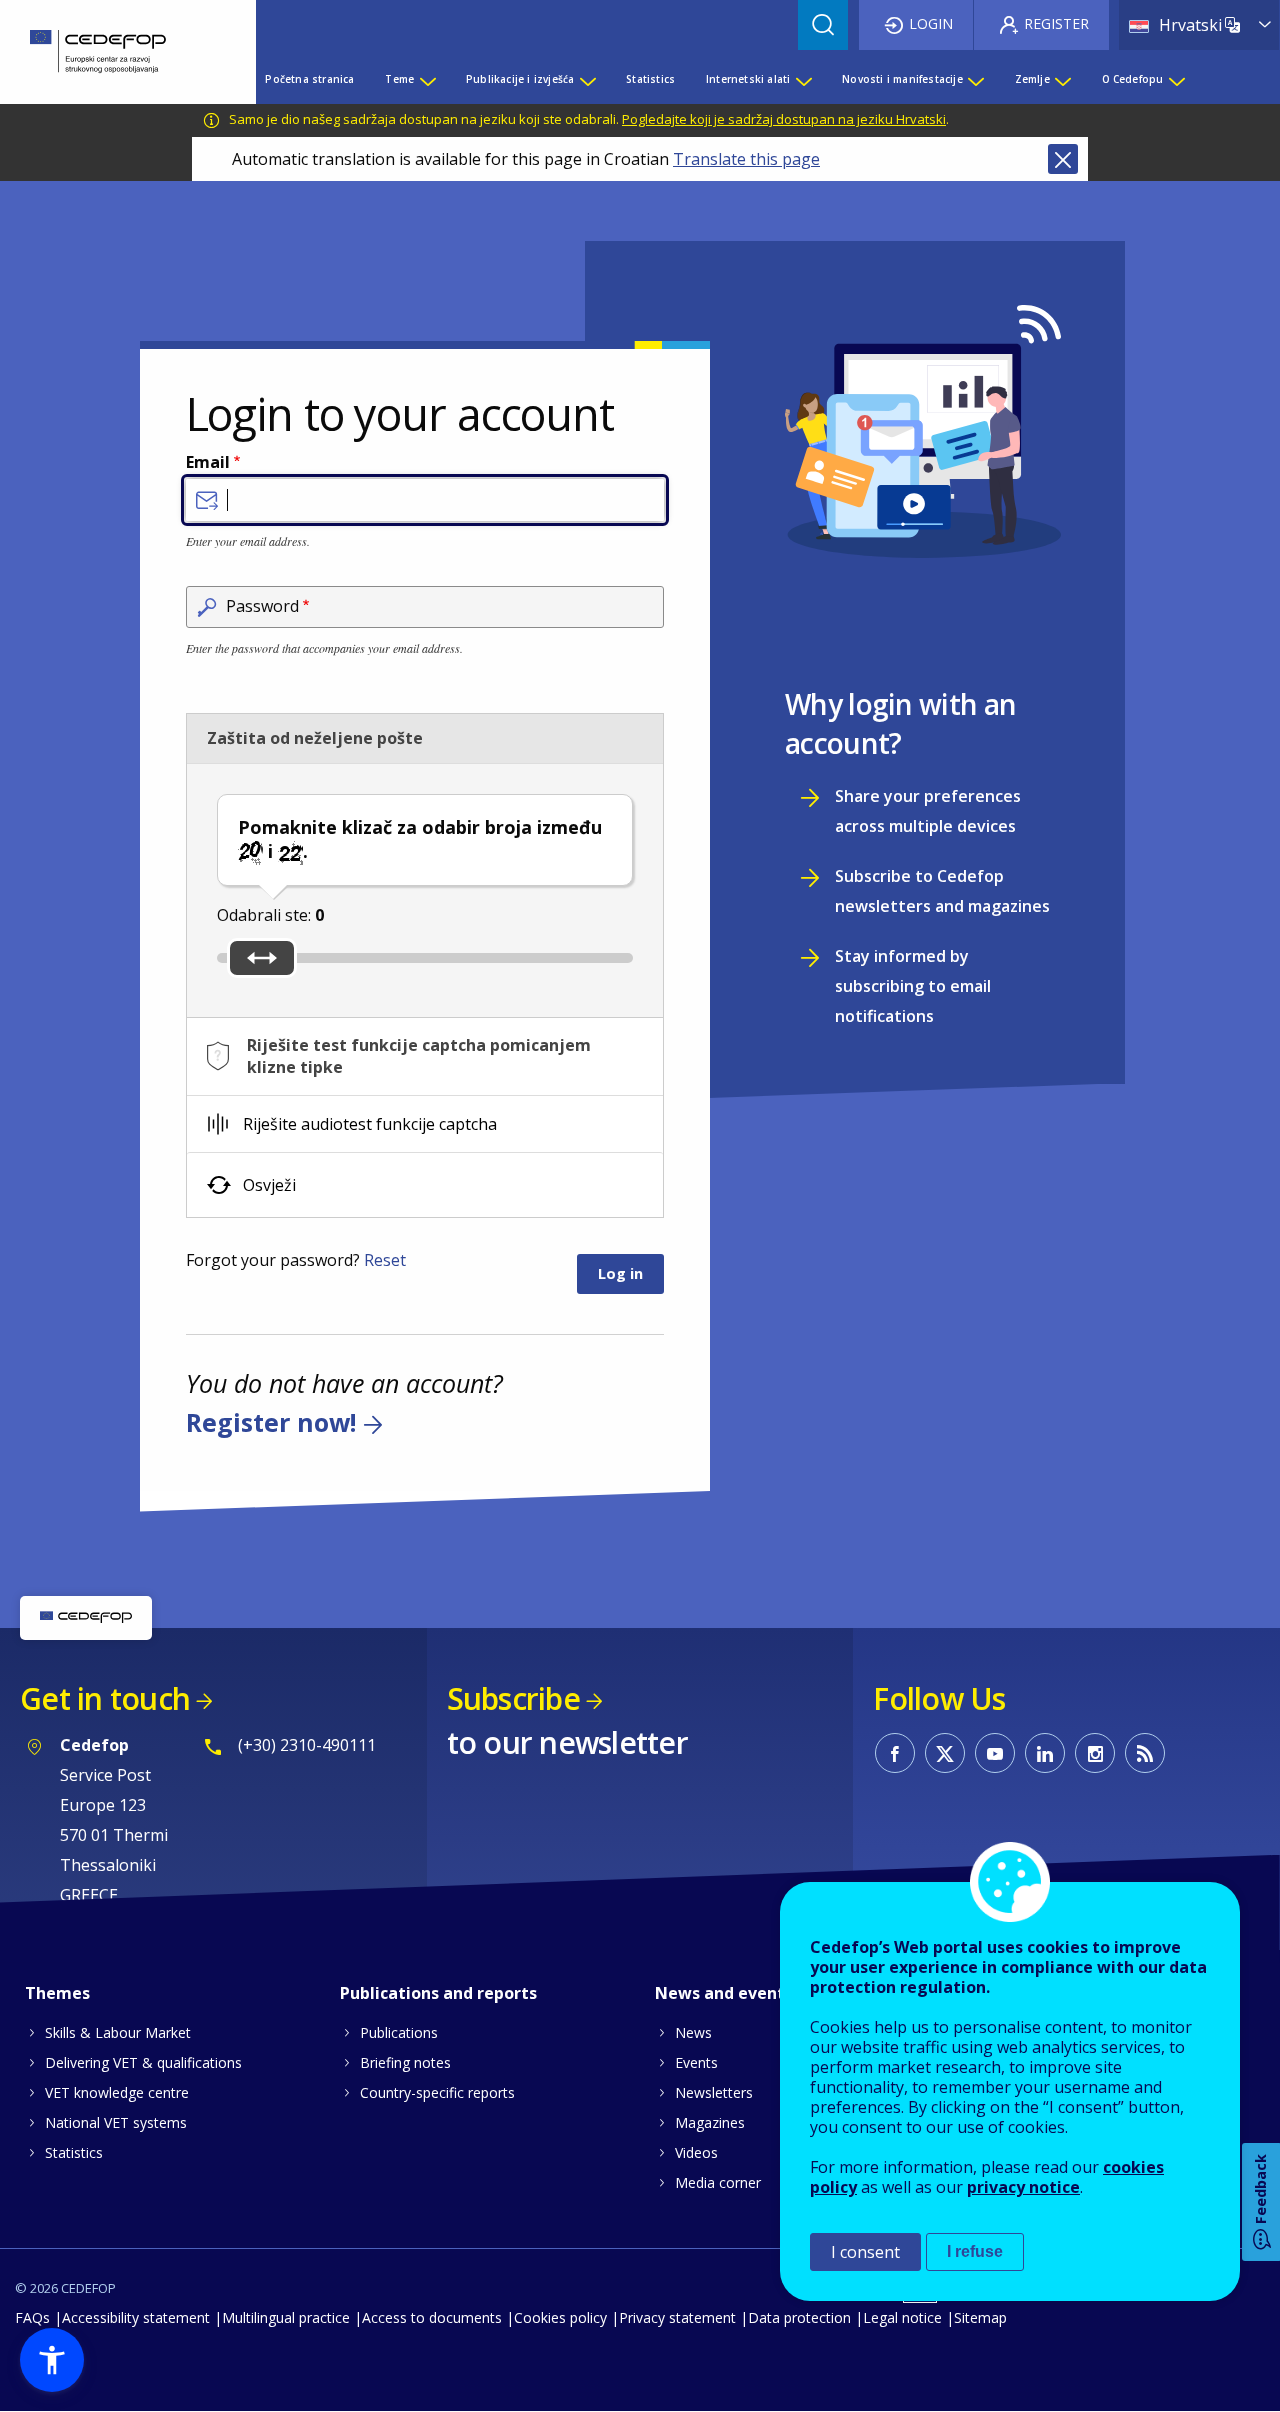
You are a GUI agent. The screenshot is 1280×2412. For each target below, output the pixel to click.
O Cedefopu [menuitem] (1133, 79)
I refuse (975, 2251)
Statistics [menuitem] (650, 79)
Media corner (718, 2182)
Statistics (74, 2152)
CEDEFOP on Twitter (945, 1753)
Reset (385, 1260)
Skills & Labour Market (118, 2032)
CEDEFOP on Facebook (895, 1753)
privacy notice (1023, 2187)
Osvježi (269, 1185)
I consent (865, 2252)
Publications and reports (438, 1993)
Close (1063, 159)
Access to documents (432, 2317)
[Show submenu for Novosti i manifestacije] (975, 79)
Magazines (710, 2122)
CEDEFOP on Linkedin (1045, 1753)
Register (1056, 23)
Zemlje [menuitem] (1032, 79)
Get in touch (105, 1698)
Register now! (271, 1422)
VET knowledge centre (117, 2092)
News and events (724, 1993)
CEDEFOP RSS (1145, 1753)
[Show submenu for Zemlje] (1062, 79)
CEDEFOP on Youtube (995, 1753)
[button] (52, 2360)
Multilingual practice (286, 2317)
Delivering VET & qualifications (143, 2062)
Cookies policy (560, 2317)
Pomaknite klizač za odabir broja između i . (420, 839)
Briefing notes (405, 2062)
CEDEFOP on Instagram (1095, 1753)
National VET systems (116, 2122)
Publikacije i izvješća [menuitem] (520, 79)
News (693, 2032)
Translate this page (746, 159)
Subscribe (513, 1698)
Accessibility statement (136, 2317)
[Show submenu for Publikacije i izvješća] (587, 79)
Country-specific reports (437, 2092)
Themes (57, 1993)
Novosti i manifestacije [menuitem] (902, 79)
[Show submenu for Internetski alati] (803, 79)
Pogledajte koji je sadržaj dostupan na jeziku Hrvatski (784, 119)
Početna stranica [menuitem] (309, 79)
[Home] (113, 52)
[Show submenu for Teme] (427, 79)
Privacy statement (677, 2317)
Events (696, 2062)
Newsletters (714, 2092)
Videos (696, 2152)
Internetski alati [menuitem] (748, 79)
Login (931, 23)
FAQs (32, 2317)
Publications (399, 2032)
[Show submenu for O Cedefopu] (1176, 79)
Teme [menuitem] (399, 79)
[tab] (425, 1056)
